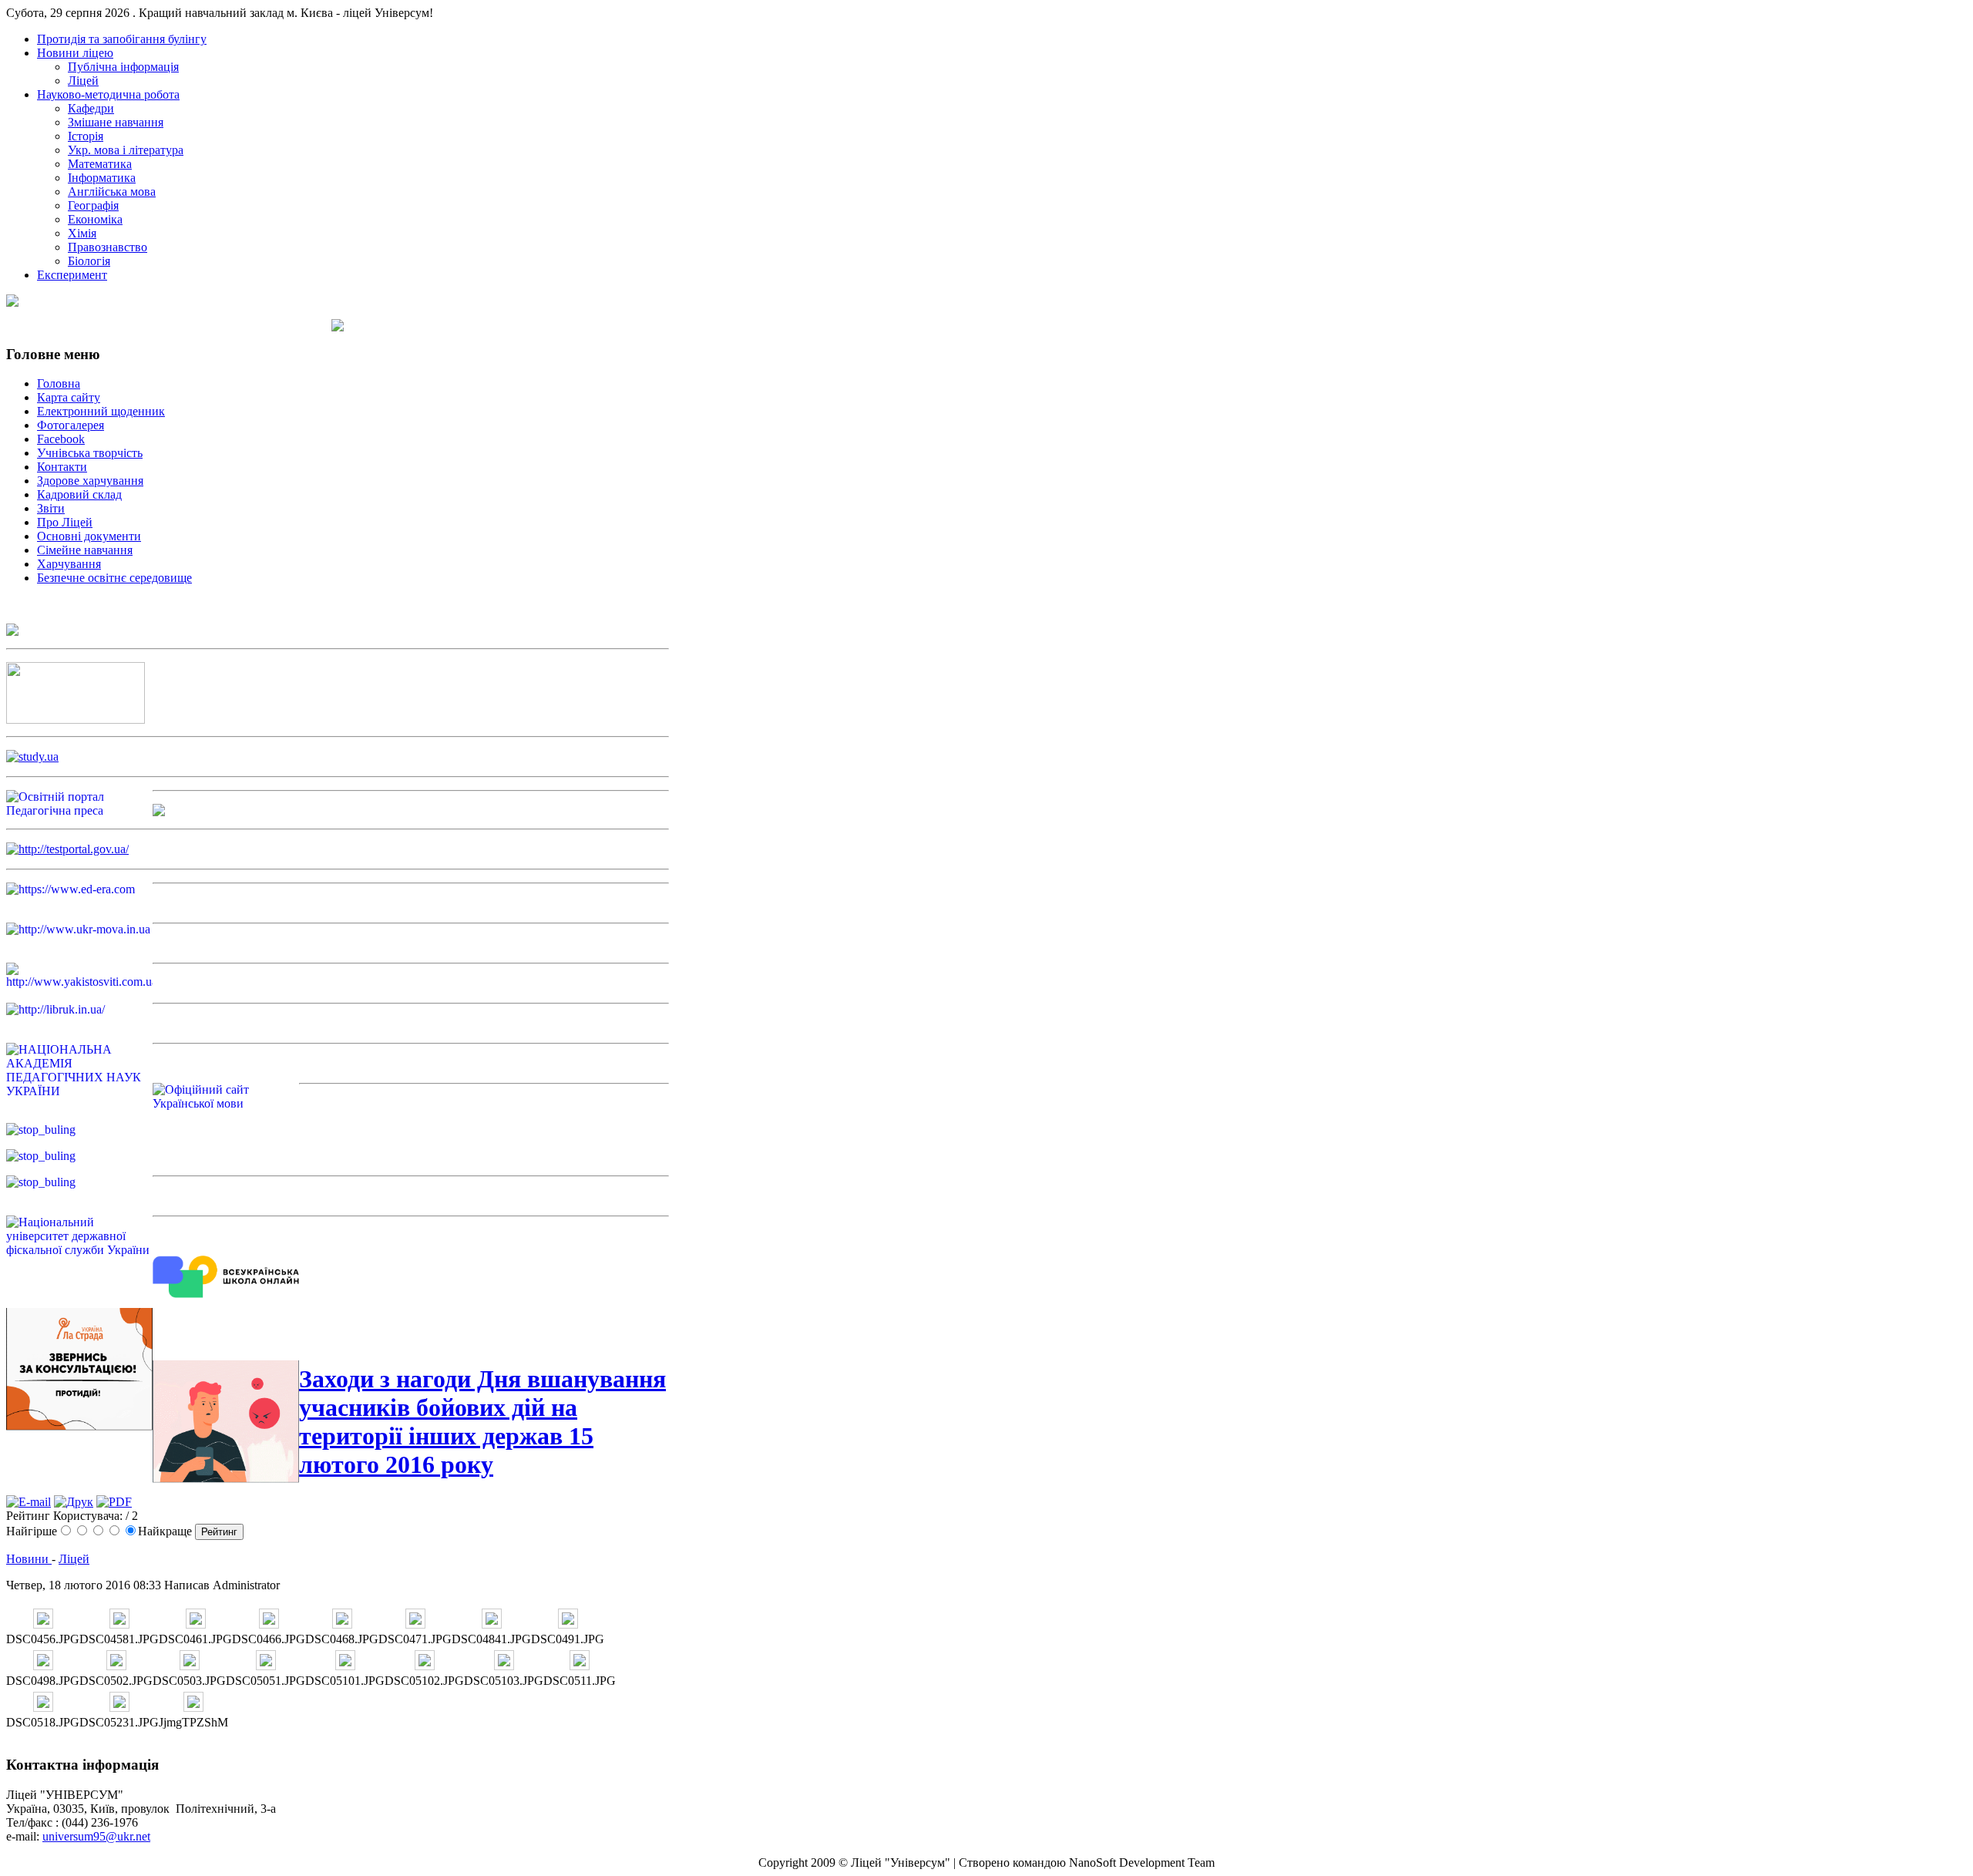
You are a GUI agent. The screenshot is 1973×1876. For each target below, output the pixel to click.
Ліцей (74, 1559)
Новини (29, 1559)
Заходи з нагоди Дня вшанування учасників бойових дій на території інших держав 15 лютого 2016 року (482, 1422)
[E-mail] (29, 1502)
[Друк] (74, 1502)
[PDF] (114, 1502)
